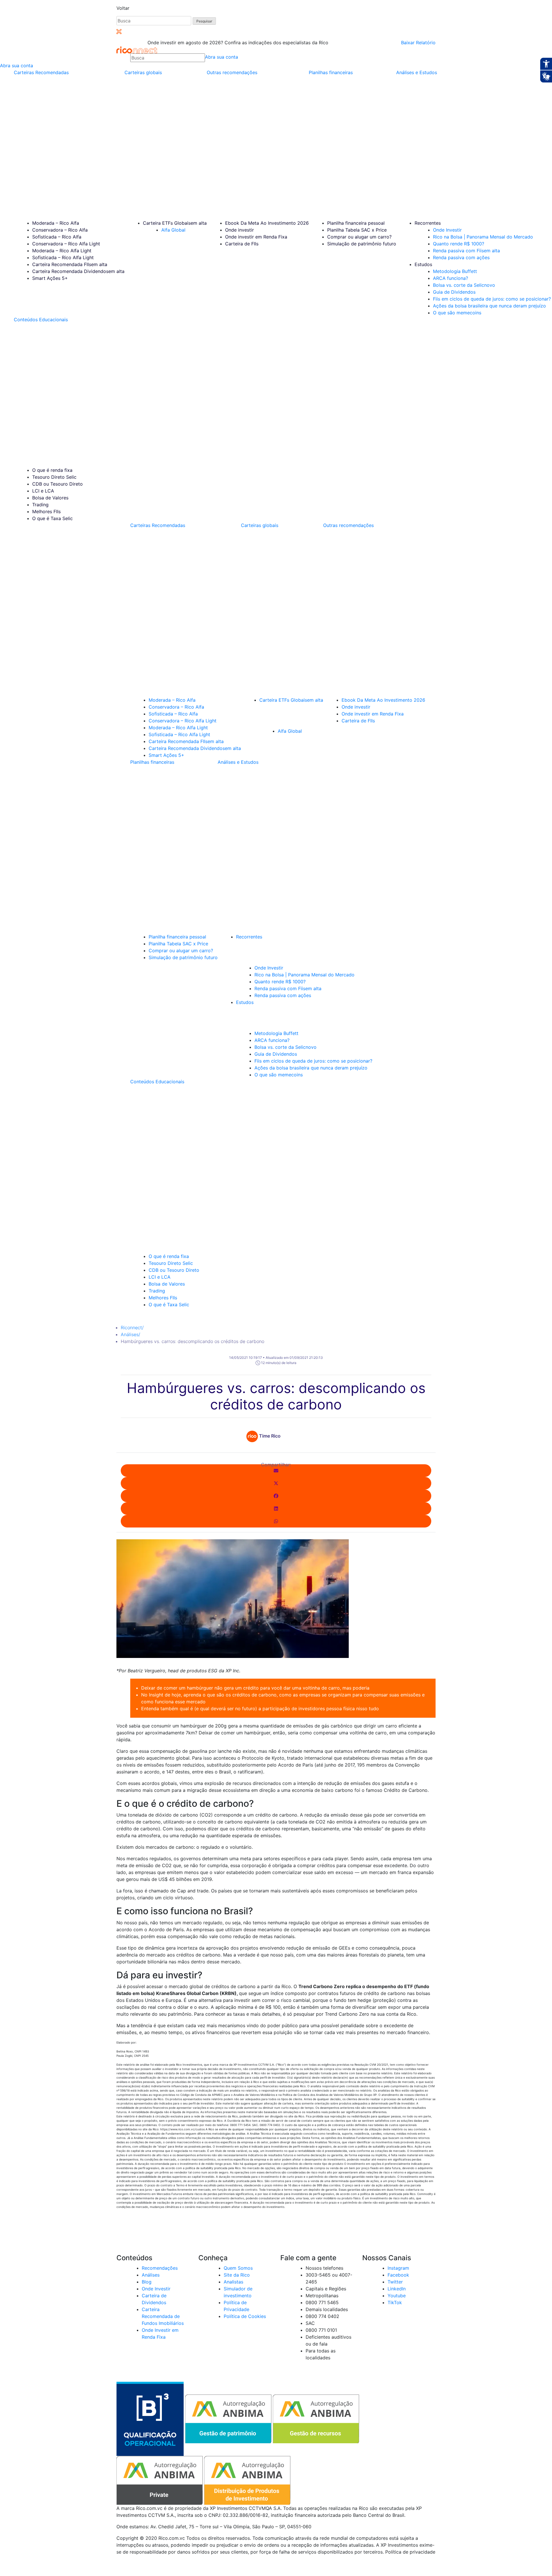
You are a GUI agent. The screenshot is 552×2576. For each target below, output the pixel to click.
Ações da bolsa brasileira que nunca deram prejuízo (489, 306)
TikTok (395, 2302)
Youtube (397, 2296)
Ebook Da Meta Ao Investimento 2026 (267, 223)
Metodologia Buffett (455, 271)
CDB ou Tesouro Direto (57, 484)
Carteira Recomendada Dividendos (78, 271)
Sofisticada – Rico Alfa (57, 237)
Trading (40, 505)
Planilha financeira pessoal (356, 223)
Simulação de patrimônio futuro (362, 244)
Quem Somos (238, 2268)
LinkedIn (397, 2289)
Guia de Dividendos (454, 292)
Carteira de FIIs (242, 244)
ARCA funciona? (451, 278)
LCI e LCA (43, 491)
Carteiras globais (143, 72)
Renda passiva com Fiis (466, 251)
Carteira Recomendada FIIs (70, 264)
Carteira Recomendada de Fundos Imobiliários (163, 2316)
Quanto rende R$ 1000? (459, 244)
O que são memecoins (457, 313)
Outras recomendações (232, 72)
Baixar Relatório (418, 43)
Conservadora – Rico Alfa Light (66, 244)
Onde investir (239, 230)
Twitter (395, 2282)
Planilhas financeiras (331, 72)
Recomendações (160, 2268)
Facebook (398, 2275)
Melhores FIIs (46, 511)
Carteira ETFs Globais (175, 223)
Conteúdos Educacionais (41, 320)
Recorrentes (428, 223)
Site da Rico (237, 2275)
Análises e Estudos (417, 72)
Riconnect (132, 1328)
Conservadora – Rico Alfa (60, 230)
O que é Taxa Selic (52, 518)
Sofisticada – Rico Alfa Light (63, 257)
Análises (131, 1334)
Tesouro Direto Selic (54, 477)
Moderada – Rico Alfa (56, 223)
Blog (147, 2282)
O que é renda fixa (52, 470)
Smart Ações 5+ (50, 278)
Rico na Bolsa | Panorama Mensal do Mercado (483, 237)
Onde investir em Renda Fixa (256, 237)
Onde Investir (447, 230)
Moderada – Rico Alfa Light (62, 251)
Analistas (233, 2282)
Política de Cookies (245, 2316)
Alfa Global (173, 230)
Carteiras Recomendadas (41, 72)
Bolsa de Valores (50, 498)
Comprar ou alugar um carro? (359, 237)
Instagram (398, 2268)
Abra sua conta (222, 57)
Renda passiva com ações (461, 257)
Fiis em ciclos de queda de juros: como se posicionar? (492, 299)
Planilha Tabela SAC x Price (357, 230)
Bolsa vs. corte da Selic (464, 285)
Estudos (423, 264)
